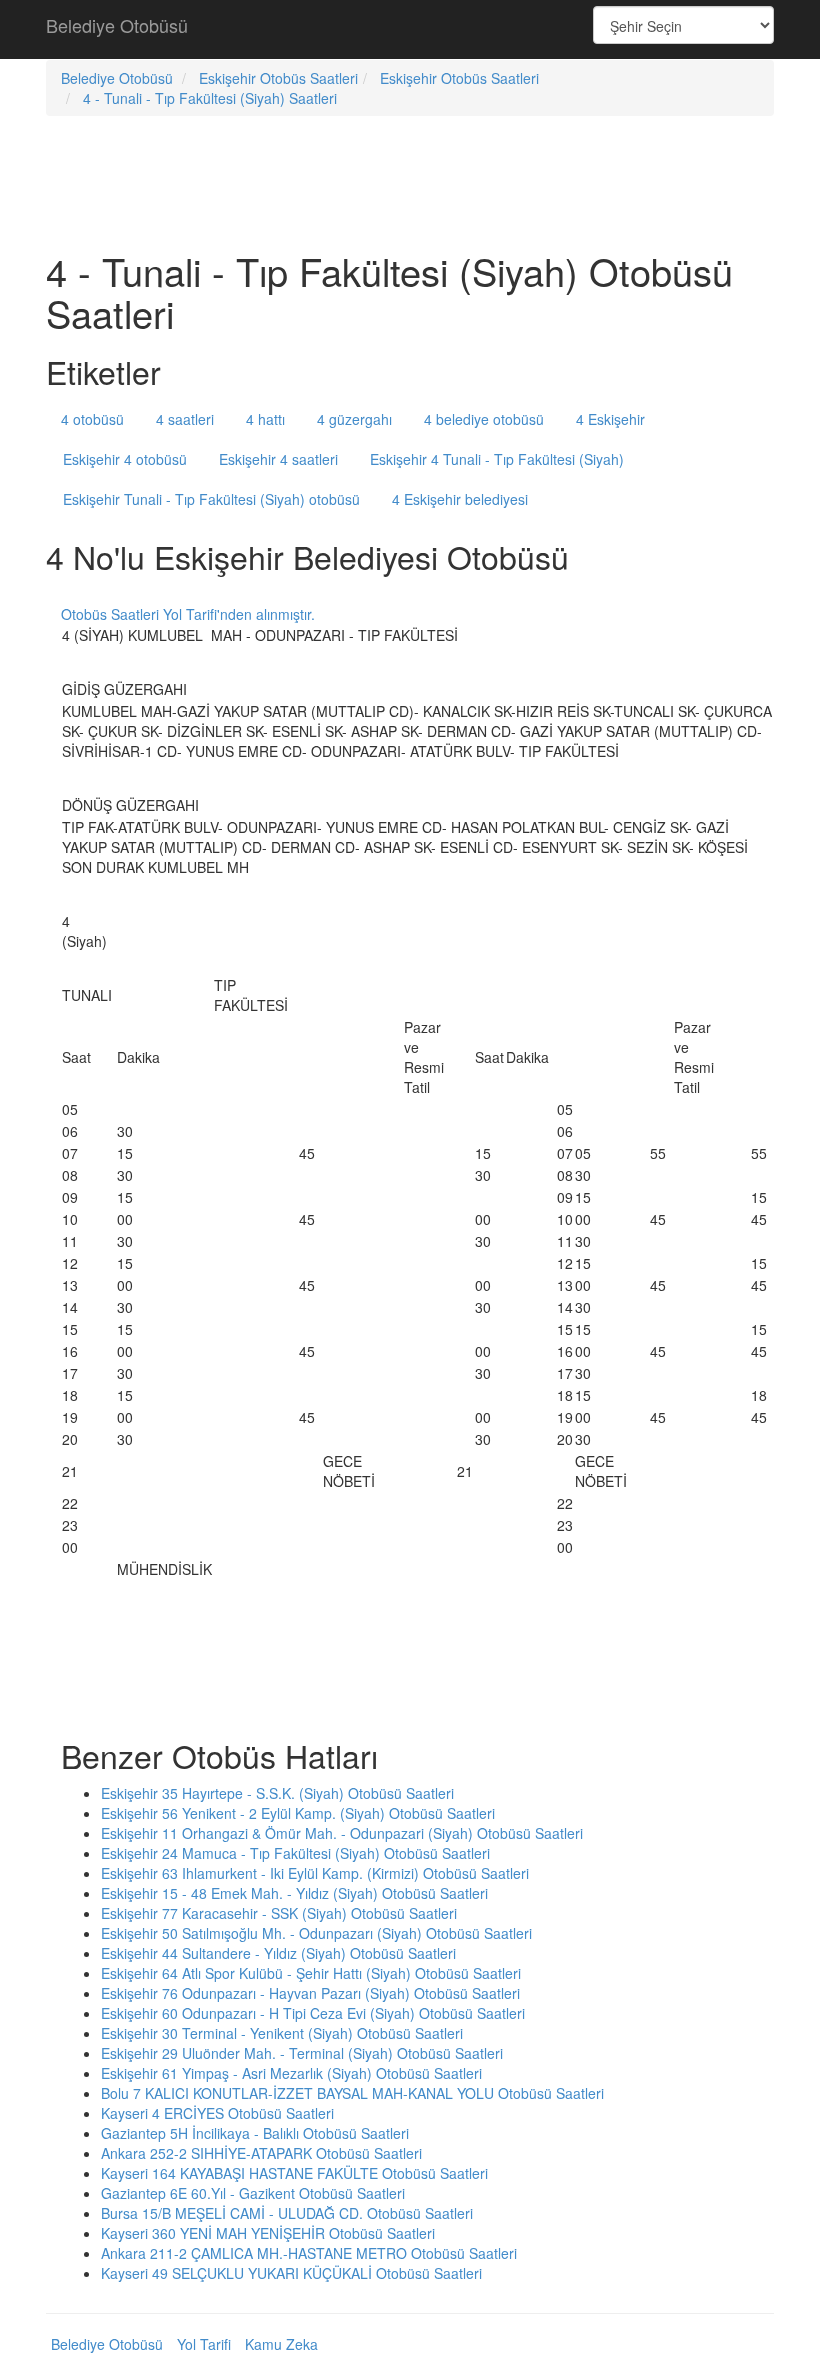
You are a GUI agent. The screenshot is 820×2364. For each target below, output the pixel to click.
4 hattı (265, 419)
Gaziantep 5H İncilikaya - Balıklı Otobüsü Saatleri (255, 2133)
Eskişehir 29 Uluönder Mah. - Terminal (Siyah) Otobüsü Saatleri (302, 2053)
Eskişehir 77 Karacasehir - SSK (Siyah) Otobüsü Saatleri (279, 1913)
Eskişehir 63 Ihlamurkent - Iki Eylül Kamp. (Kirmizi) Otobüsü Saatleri (315, 1873)
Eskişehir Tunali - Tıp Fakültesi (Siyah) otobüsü (211, 499)
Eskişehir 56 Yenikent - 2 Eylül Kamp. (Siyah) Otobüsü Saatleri (298, 1813)
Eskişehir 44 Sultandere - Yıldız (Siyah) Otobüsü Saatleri (278, 1953)
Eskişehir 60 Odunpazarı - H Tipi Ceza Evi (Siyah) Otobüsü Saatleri (313, 2013)
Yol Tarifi (204, 2344)
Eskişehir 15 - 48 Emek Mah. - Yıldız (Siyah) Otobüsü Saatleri (294, 1893)
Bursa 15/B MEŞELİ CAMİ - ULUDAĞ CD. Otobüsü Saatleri (287, 2213)
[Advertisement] (410, 30)
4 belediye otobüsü (484, 419)
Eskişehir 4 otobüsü (125, 459)
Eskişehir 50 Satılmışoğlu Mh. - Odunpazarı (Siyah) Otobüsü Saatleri (316, 1933)
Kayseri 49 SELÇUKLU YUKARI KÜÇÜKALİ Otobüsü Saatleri (291, 2273)
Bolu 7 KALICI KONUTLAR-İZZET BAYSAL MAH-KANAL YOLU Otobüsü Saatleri (352, 2093)
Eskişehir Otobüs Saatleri (278, 78)
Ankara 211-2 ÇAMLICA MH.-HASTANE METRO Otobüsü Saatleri (309, 2253)
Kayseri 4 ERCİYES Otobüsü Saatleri (217, 2113)
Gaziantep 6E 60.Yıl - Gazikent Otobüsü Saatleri (253, 2193)
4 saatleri (185, 419)
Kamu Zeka (281, 2344)
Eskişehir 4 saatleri (278, 459)
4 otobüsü (92, 419)
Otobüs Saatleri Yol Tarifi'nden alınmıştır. (188, 614)
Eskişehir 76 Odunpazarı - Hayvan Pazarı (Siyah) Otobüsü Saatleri (310, 1993)
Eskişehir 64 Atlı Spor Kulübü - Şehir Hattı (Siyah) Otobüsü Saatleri (311, 1973)
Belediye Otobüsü (117, 25)
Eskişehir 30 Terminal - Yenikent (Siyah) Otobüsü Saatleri (282, 2033)
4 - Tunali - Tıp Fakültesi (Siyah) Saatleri (210, 98)
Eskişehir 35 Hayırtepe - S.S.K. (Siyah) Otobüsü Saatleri (277, 1793)
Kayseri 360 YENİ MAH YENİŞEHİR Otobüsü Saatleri (268, 2233)
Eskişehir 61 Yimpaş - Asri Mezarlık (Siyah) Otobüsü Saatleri (291, 2073)
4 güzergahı (354, 419)
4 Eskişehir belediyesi (460, 499)
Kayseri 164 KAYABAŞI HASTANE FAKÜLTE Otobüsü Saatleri (294, 2173)
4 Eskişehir (610, 419)
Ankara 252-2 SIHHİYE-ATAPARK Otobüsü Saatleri (261, 2153)
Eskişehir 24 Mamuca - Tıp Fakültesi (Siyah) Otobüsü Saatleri (295, 1853)
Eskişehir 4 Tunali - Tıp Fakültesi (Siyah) (497, 459)
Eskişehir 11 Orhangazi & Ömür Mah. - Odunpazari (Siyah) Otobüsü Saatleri (342, 1833)
